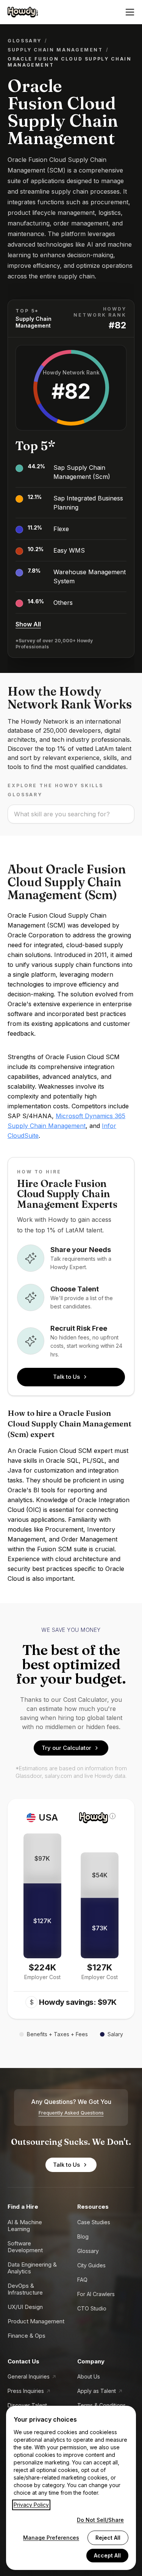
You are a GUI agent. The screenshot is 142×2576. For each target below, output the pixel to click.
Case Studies (94, 2222)
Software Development (25, 2247)
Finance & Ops (27, 2336)
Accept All (107, 2555)
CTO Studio (92, 2308)
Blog (83, 2237)
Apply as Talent (97, 2391)
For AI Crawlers (96, 2294)
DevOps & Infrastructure (25, 2289)
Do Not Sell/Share (100, 2520)
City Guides (91, 2265)
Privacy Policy (31, 2505)
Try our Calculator (66, 1748)
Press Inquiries (26, 2391)
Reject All (108, 2538)
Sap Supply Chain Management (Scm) (82, 472)
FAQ (82, 2280)
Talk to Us (66, 1377)
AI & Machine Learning (25, 2226)
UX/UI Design (25, 2307)
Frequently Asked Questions (71, 2113)
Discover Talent (27, 2405)
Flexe (61, 529)
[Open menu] (130, 12)
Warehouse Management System (90, 576)
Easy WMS (69, 550)
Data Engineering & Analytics (32, 2268)
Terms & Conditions (101, 2405)
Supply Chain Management (55, 50)
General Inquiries (29, 2376)
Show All (28, 624)
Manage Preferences (51, 2538)
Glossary (25, 41)
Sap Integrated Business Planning (88, 503)
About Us (89, 2376)
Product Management (36, 2321)
